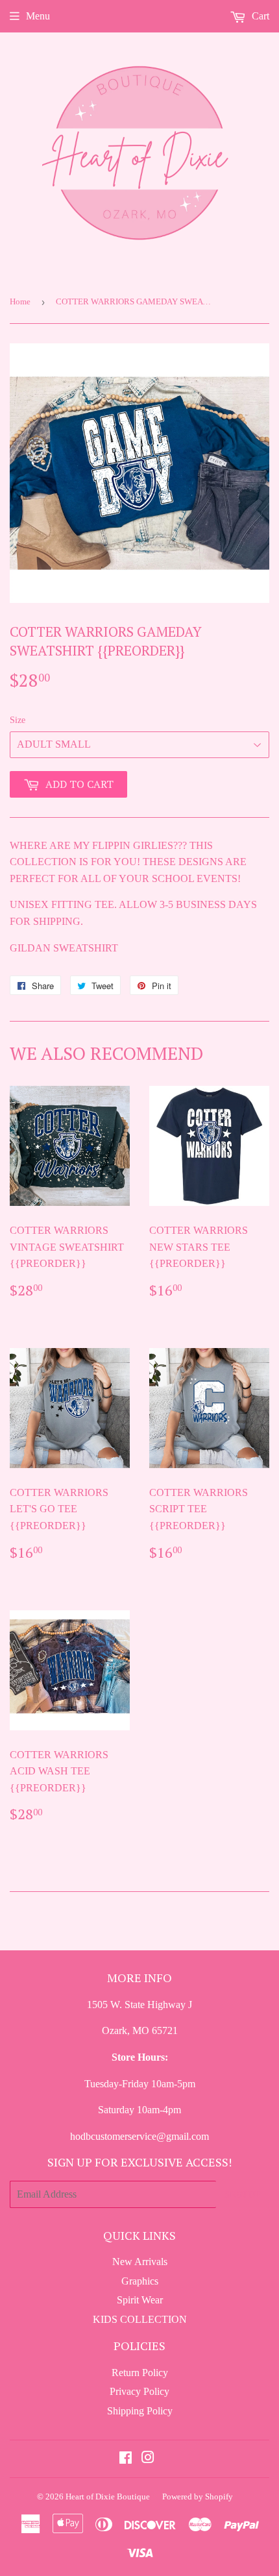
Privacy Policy (139, 2391)
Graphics (140, 2281)
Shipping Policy (140, 2411)
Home (20, 301)
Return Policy (140, 2373)
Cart (259, 16)
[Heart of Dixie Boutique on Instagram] (148, 2459)
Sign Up (243, 2194)
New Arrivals (140, 2262)
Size (18, 720)
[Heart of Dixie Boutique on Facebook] (126, 2459)
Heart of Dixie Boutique (108, 2496)
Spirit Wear (140, 2300)
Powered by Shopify (198, 2496)
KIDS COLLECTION (140, 2319)
